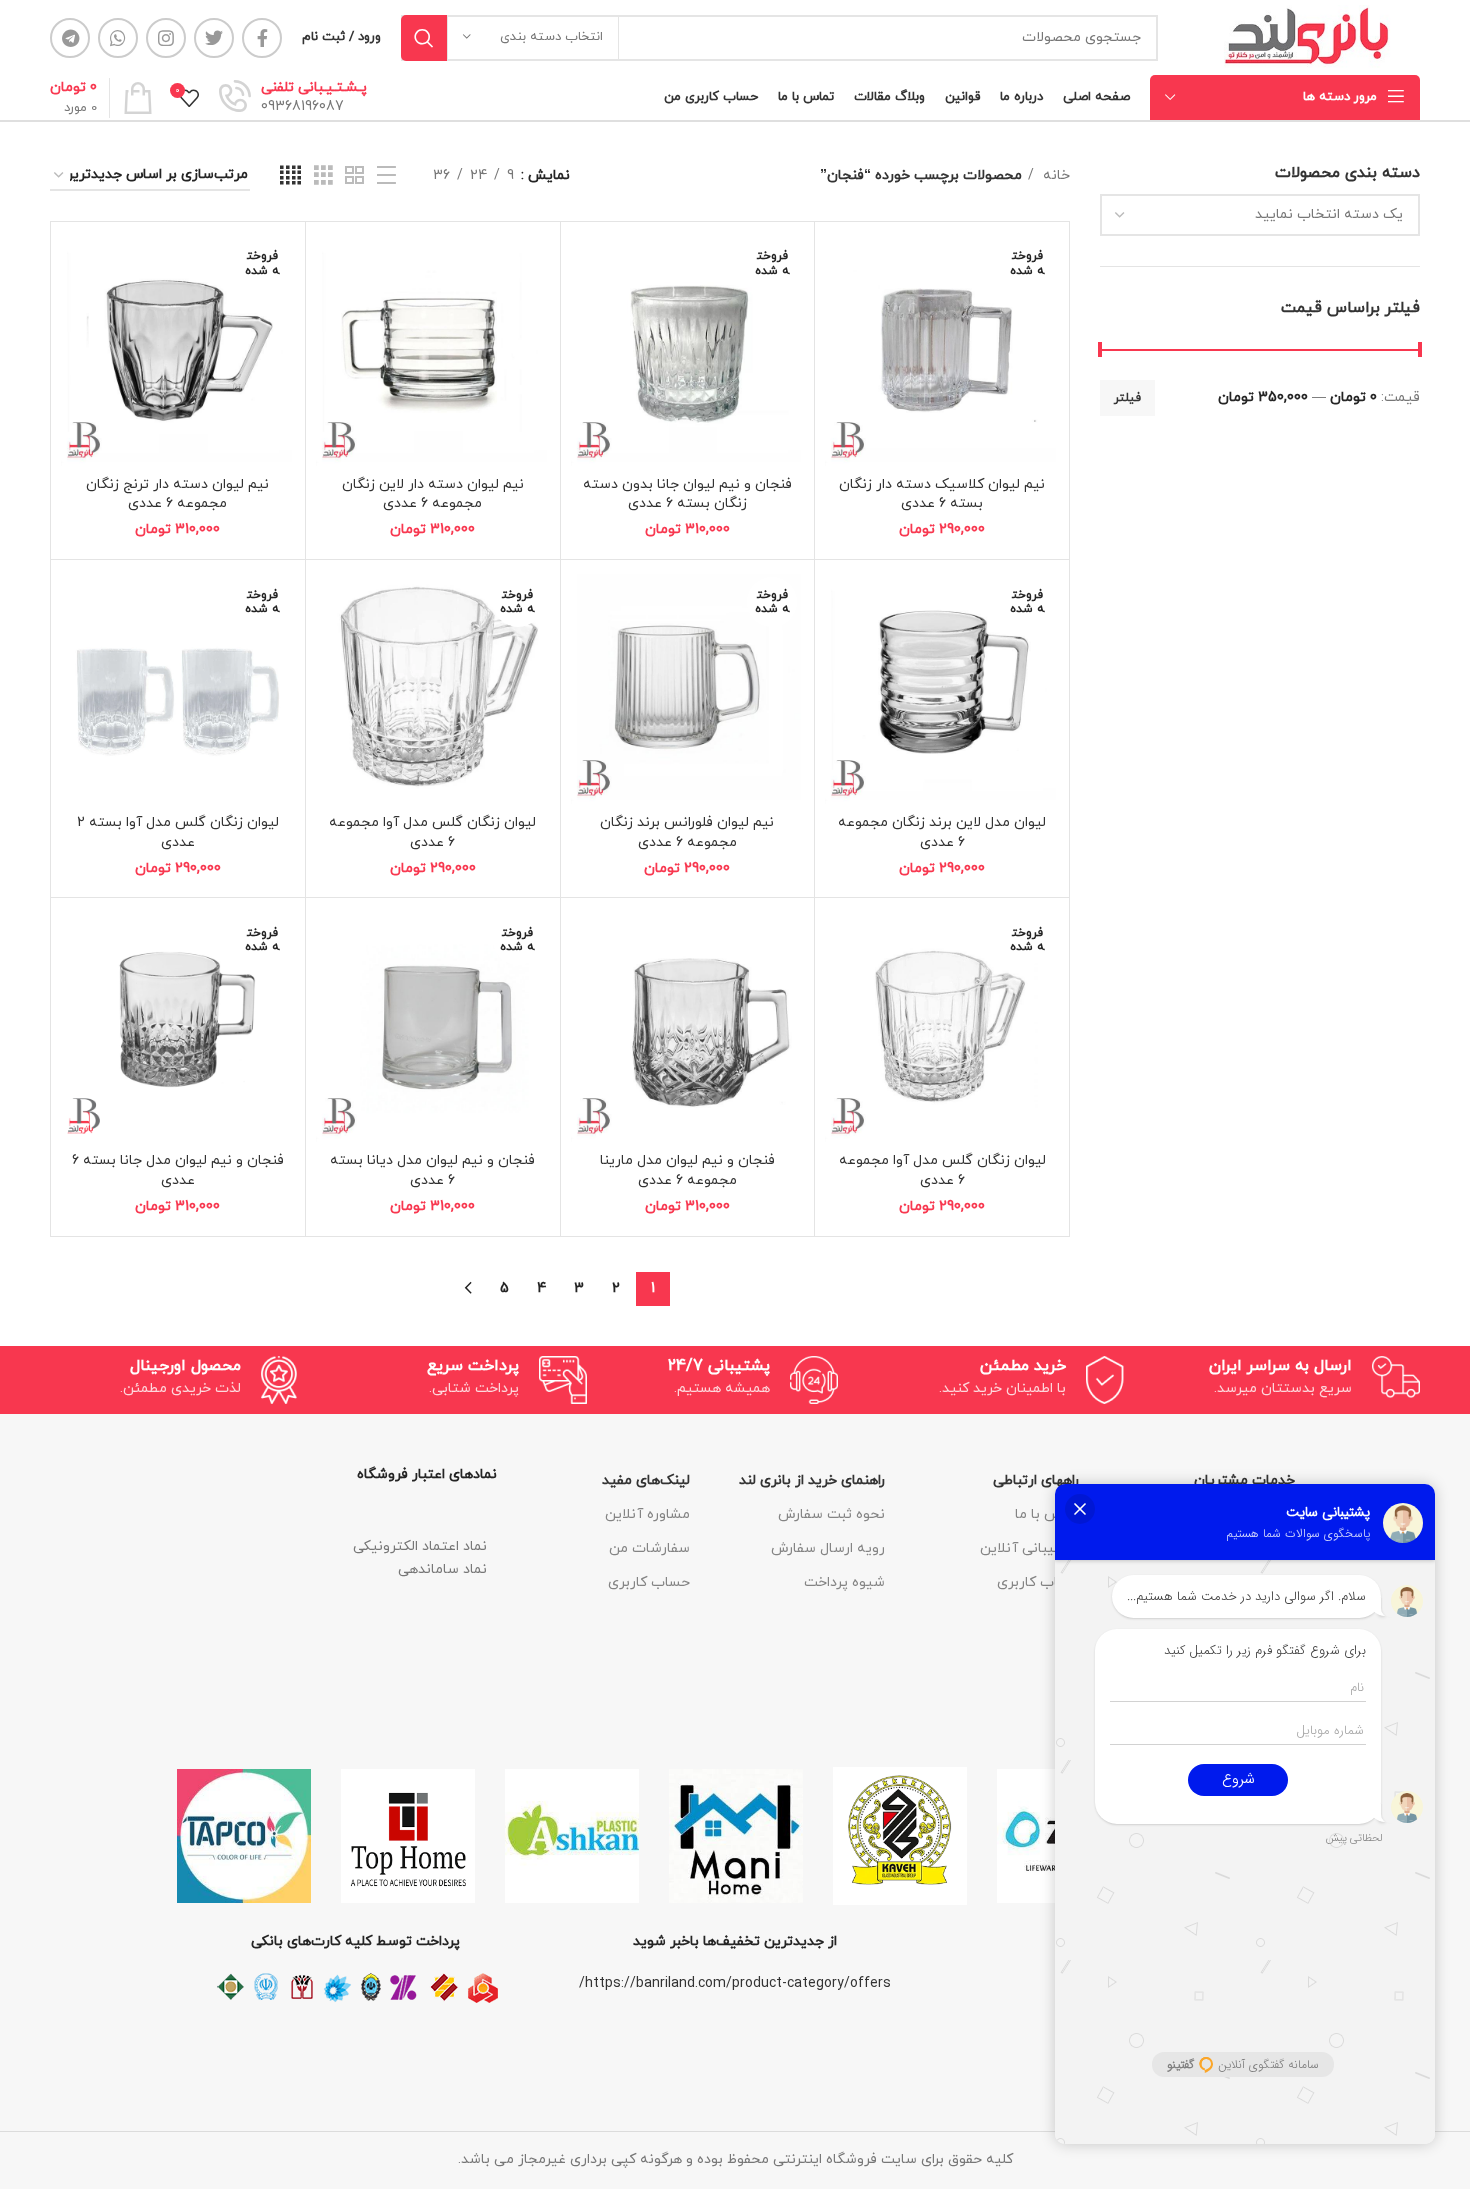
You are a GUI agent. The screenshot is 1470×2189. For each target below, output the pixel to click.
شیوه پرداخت (844, 1582)
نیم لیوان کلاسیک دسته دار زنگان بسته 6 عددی (942, 494)
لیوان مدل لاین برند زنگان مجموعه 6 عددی (942, 832)
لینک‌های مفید (646, 1480)
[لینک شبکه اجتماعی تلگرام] (70, 38)
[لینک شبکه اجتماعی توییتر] (214, 38)
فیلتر (1127, 398)
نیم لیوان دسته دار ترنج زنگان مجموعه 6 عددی (177, 494)
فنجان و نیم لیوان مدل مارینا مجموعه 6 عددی (687, 1170)
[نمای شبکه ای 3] (323, 176)
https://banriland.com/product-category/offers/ (735, 1983)
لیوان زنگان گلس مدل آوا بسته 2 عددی (178, 832)
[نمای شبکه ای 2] (354, 176)
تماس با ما (1047, 1514)
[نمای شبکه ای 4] (290, 176)
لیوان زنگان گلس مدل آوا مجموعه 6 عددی (432, 832)
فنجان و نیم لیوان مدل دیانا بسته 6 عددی (432, 1170)
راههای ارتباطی (1036, 1480)
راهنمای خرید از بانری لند (812, 1480)
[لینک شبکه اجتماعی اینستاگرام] (166, 38)
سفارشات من (649, 1548)
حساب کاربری (1038, 1582)
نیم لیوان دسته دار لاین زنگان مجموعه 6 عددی (433, 494)
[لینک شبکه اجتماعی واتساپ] (118, 38)
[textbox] (1329, 214)
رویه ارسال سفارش (828, 1548)
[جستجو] (424, 38)
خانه (1054, 175)
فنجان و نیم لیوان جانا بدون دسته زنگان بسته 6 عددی (687, 494)
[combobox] (1260, 215)
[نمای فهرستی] (386, 176)
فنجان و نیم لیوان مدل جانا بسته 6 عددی (178, 1170)
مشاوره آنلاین (647, 1514)
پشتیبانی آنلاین (1029, 1548)
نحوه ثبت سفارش (831, 1514)
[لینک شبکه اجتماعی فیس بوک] (262, 38)
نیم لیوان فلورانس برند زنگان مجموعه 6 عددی (687, 832)
